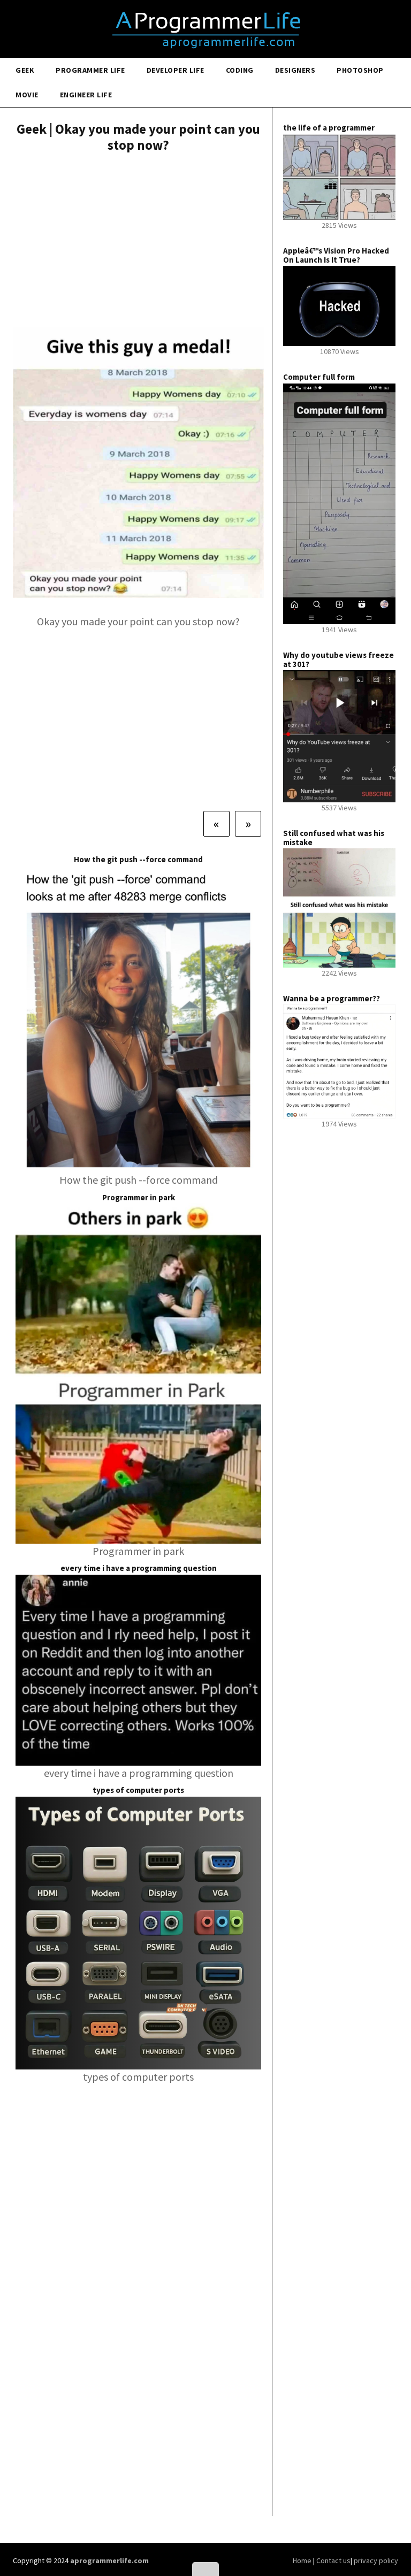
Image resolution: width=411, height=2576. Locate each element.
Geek (25, 70)
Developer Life (176, 70)
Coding (240, 70)
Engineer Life (86, 95)
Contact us (333, 2560)
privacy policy (376, 2560)
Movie (27, 95)
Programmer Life (90, 70)
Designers (295, 70)
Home (303, 2560)
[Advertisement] (138, 241)
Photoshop (360, 70)
